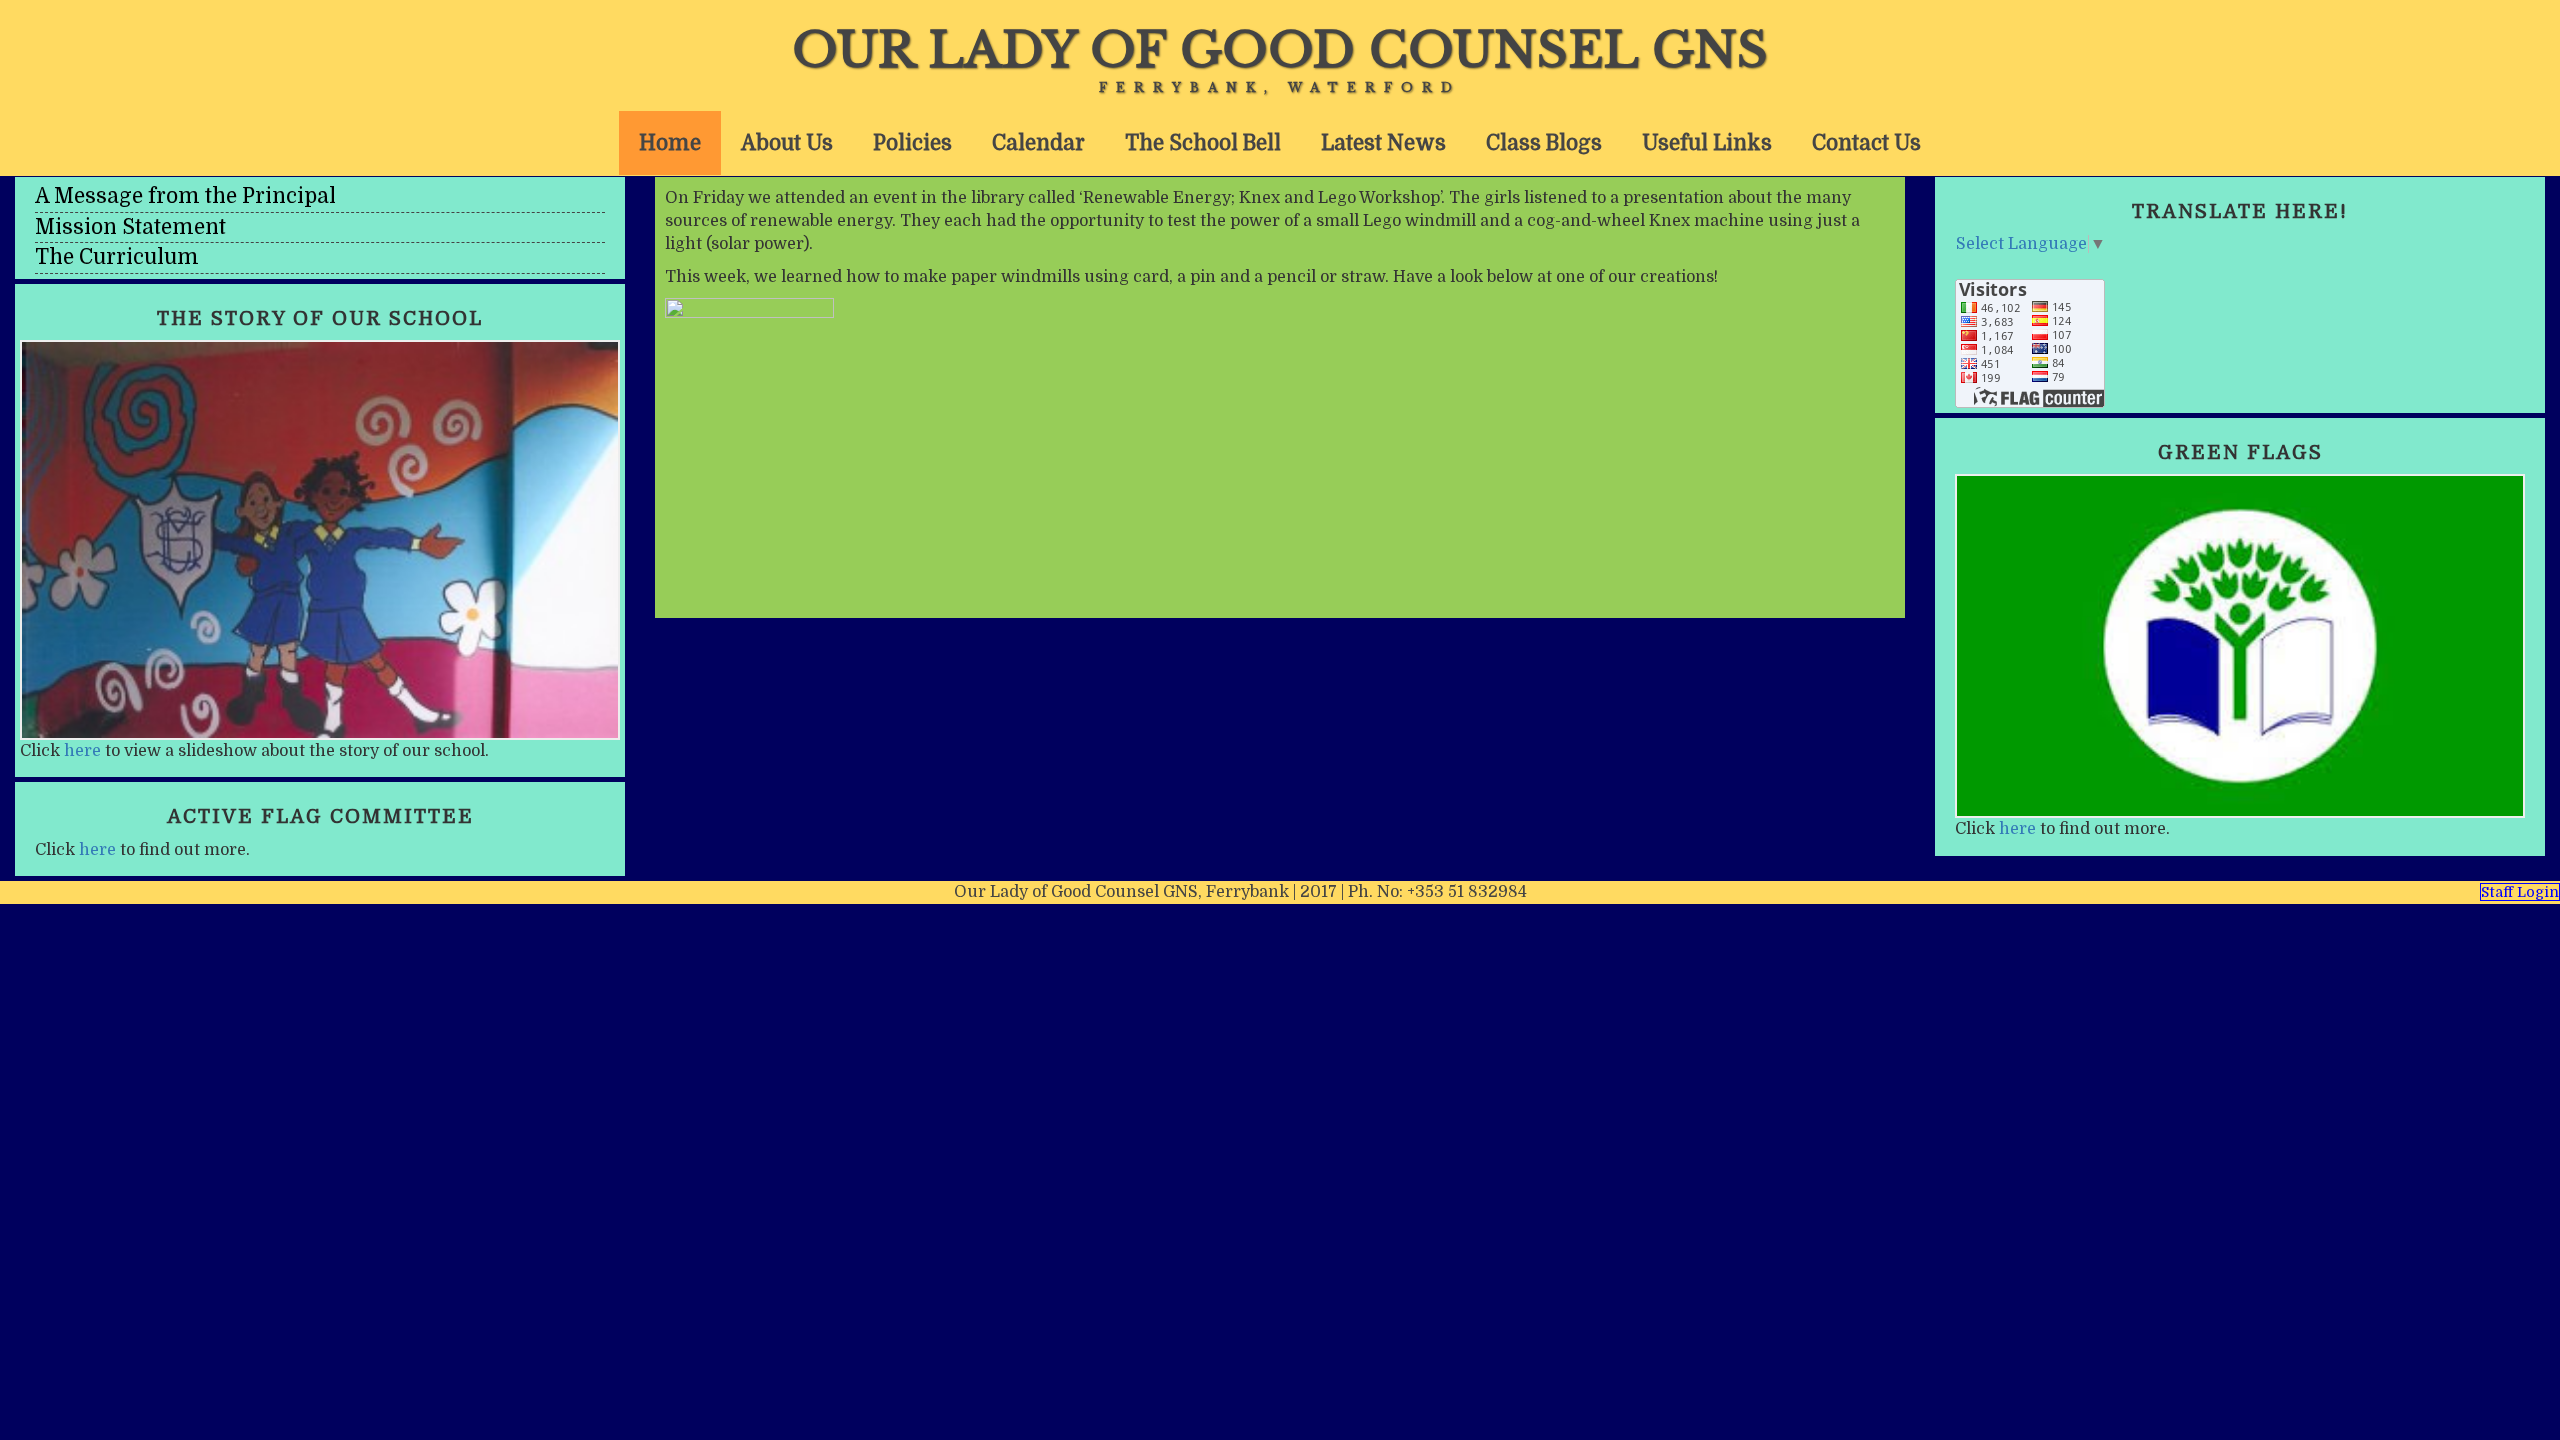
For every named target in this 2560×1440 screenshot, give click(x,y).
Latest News (1383, 143)
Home (670, 143)
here (82, 751)
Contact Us (1866, 143)
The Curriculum (117, 257)
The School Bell (1203, 143)
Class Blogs (1544, 143)
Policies (912, 143)
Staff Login (2520, 892)
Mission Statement (130, 227)
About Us (787, 143)
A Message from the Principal (185, 196)
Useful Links (1707, 143)
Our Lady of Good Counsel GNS (1280, 50)
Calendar (1038, 143)
